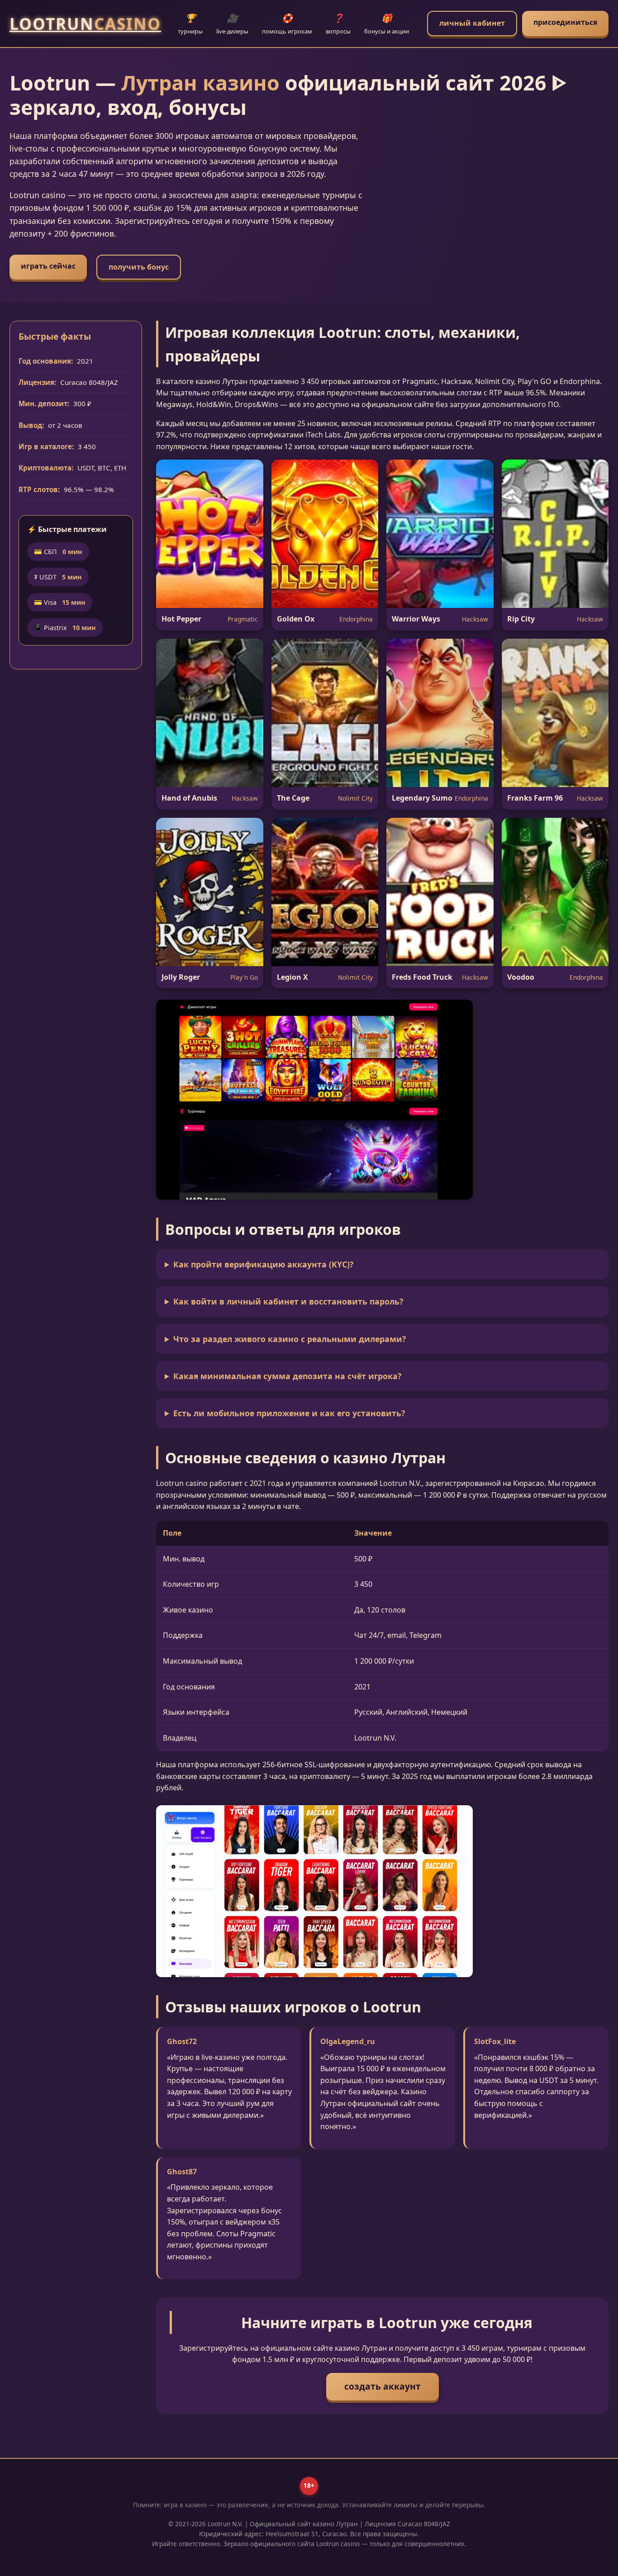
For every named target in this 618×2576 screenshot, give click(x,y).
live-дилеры (232, 24)
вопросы (338, 24)
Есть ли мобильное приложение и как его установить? (289, 1413)
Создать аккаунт (383, 2386)
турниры (190, 24)
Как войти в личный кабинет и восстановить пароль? (288, 1301)
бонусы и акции (387, 24)
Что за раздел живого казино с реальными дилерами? (290, 1339)
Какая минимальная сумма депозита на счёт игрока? (287, 1376)
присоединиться (565, 22)
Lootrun (85, 24)
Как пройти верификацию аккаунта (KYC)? (263, 1264)
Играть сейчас (48, 266)
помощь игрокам (287, 24)
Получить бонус (139, 267)
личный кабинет (472, 23)
